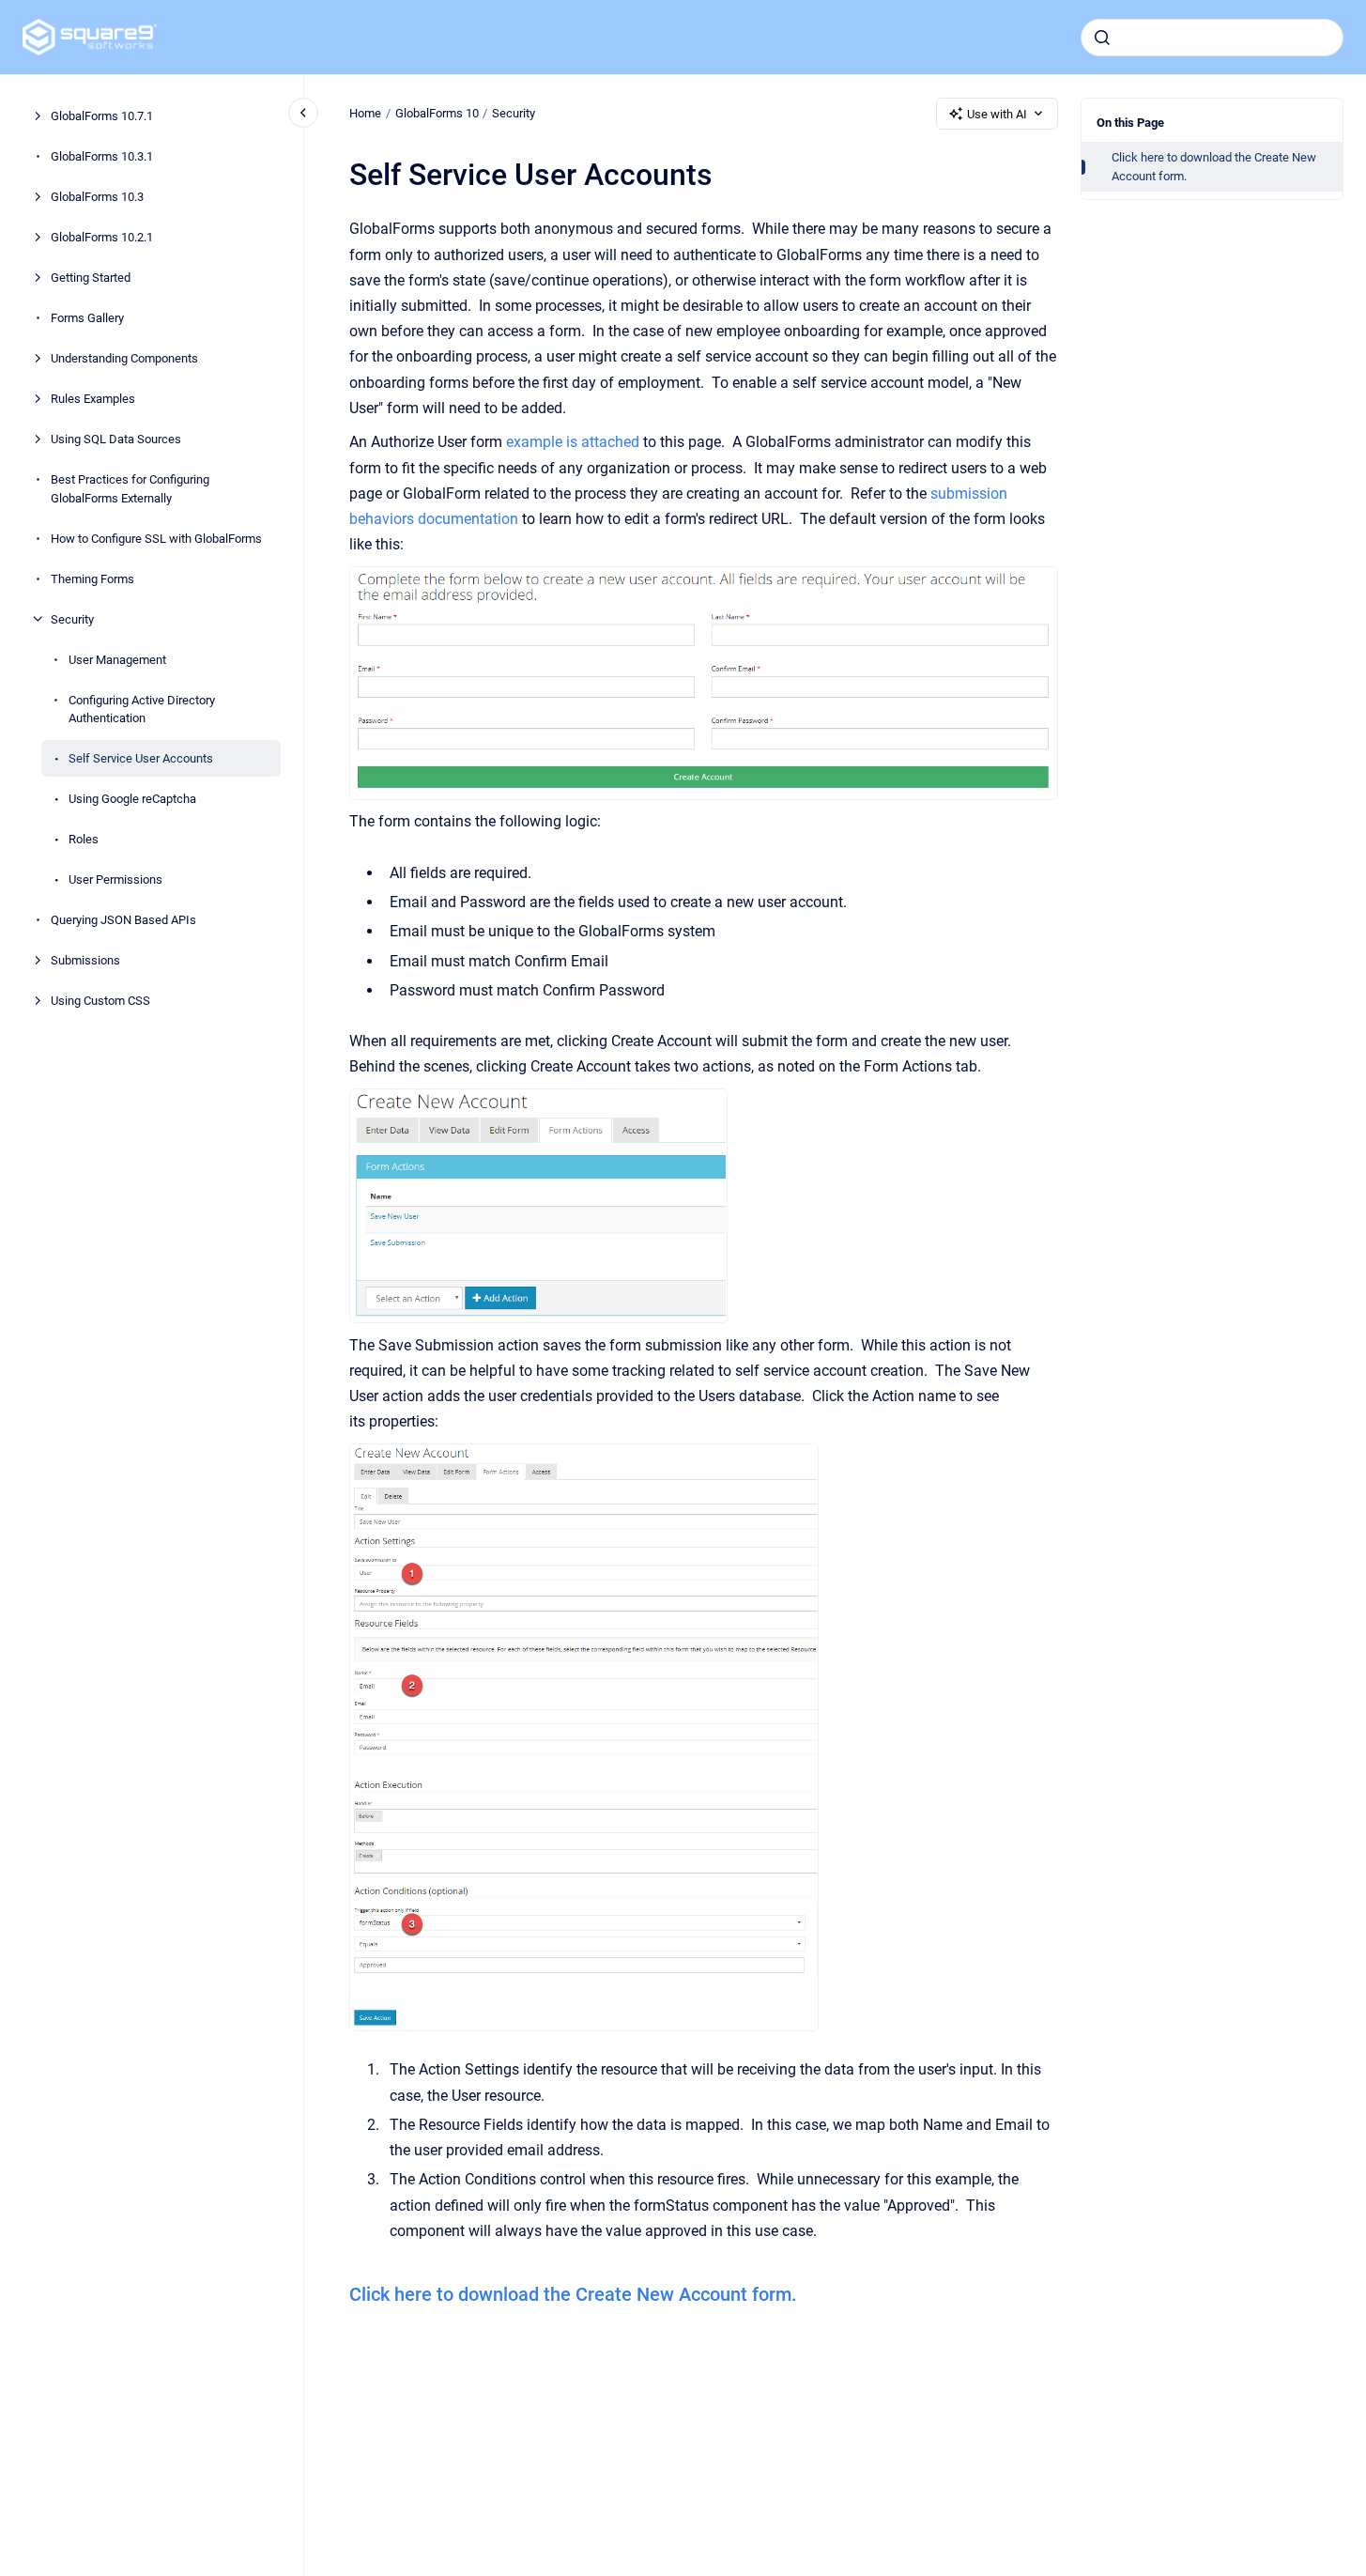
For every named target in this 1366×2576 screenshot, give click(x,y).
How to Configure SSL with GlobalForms (156, 538)
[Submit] (1102, 38)
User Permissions (115, 879)
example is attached (573, 442)
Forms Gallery (87, 318)
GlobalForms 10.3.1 (102, 156)
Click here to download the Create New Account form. (1214, 167)
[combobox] (1212, 38)
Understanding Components (124, 358)
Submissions (85, 960)
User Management (117, 659)
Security (72, 618)
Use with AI (997, 114)
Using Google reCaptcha (132, 799)
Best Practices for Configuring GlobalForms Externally (130, 489)
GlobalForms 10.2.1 (102, 237)
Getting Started (91, 278)
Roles (84, 839)
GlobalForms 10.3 (97, 197)
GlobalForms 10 (437, 113)
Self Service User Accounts (141, 758)
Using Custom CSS (100, 1001)
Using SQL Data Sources (116, 439)
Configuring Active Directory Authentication (142, 709)
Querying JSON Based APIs (123, 920)
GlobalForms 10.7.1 (102, 116)
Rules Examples (93, 399)
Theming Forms (92, 578)
